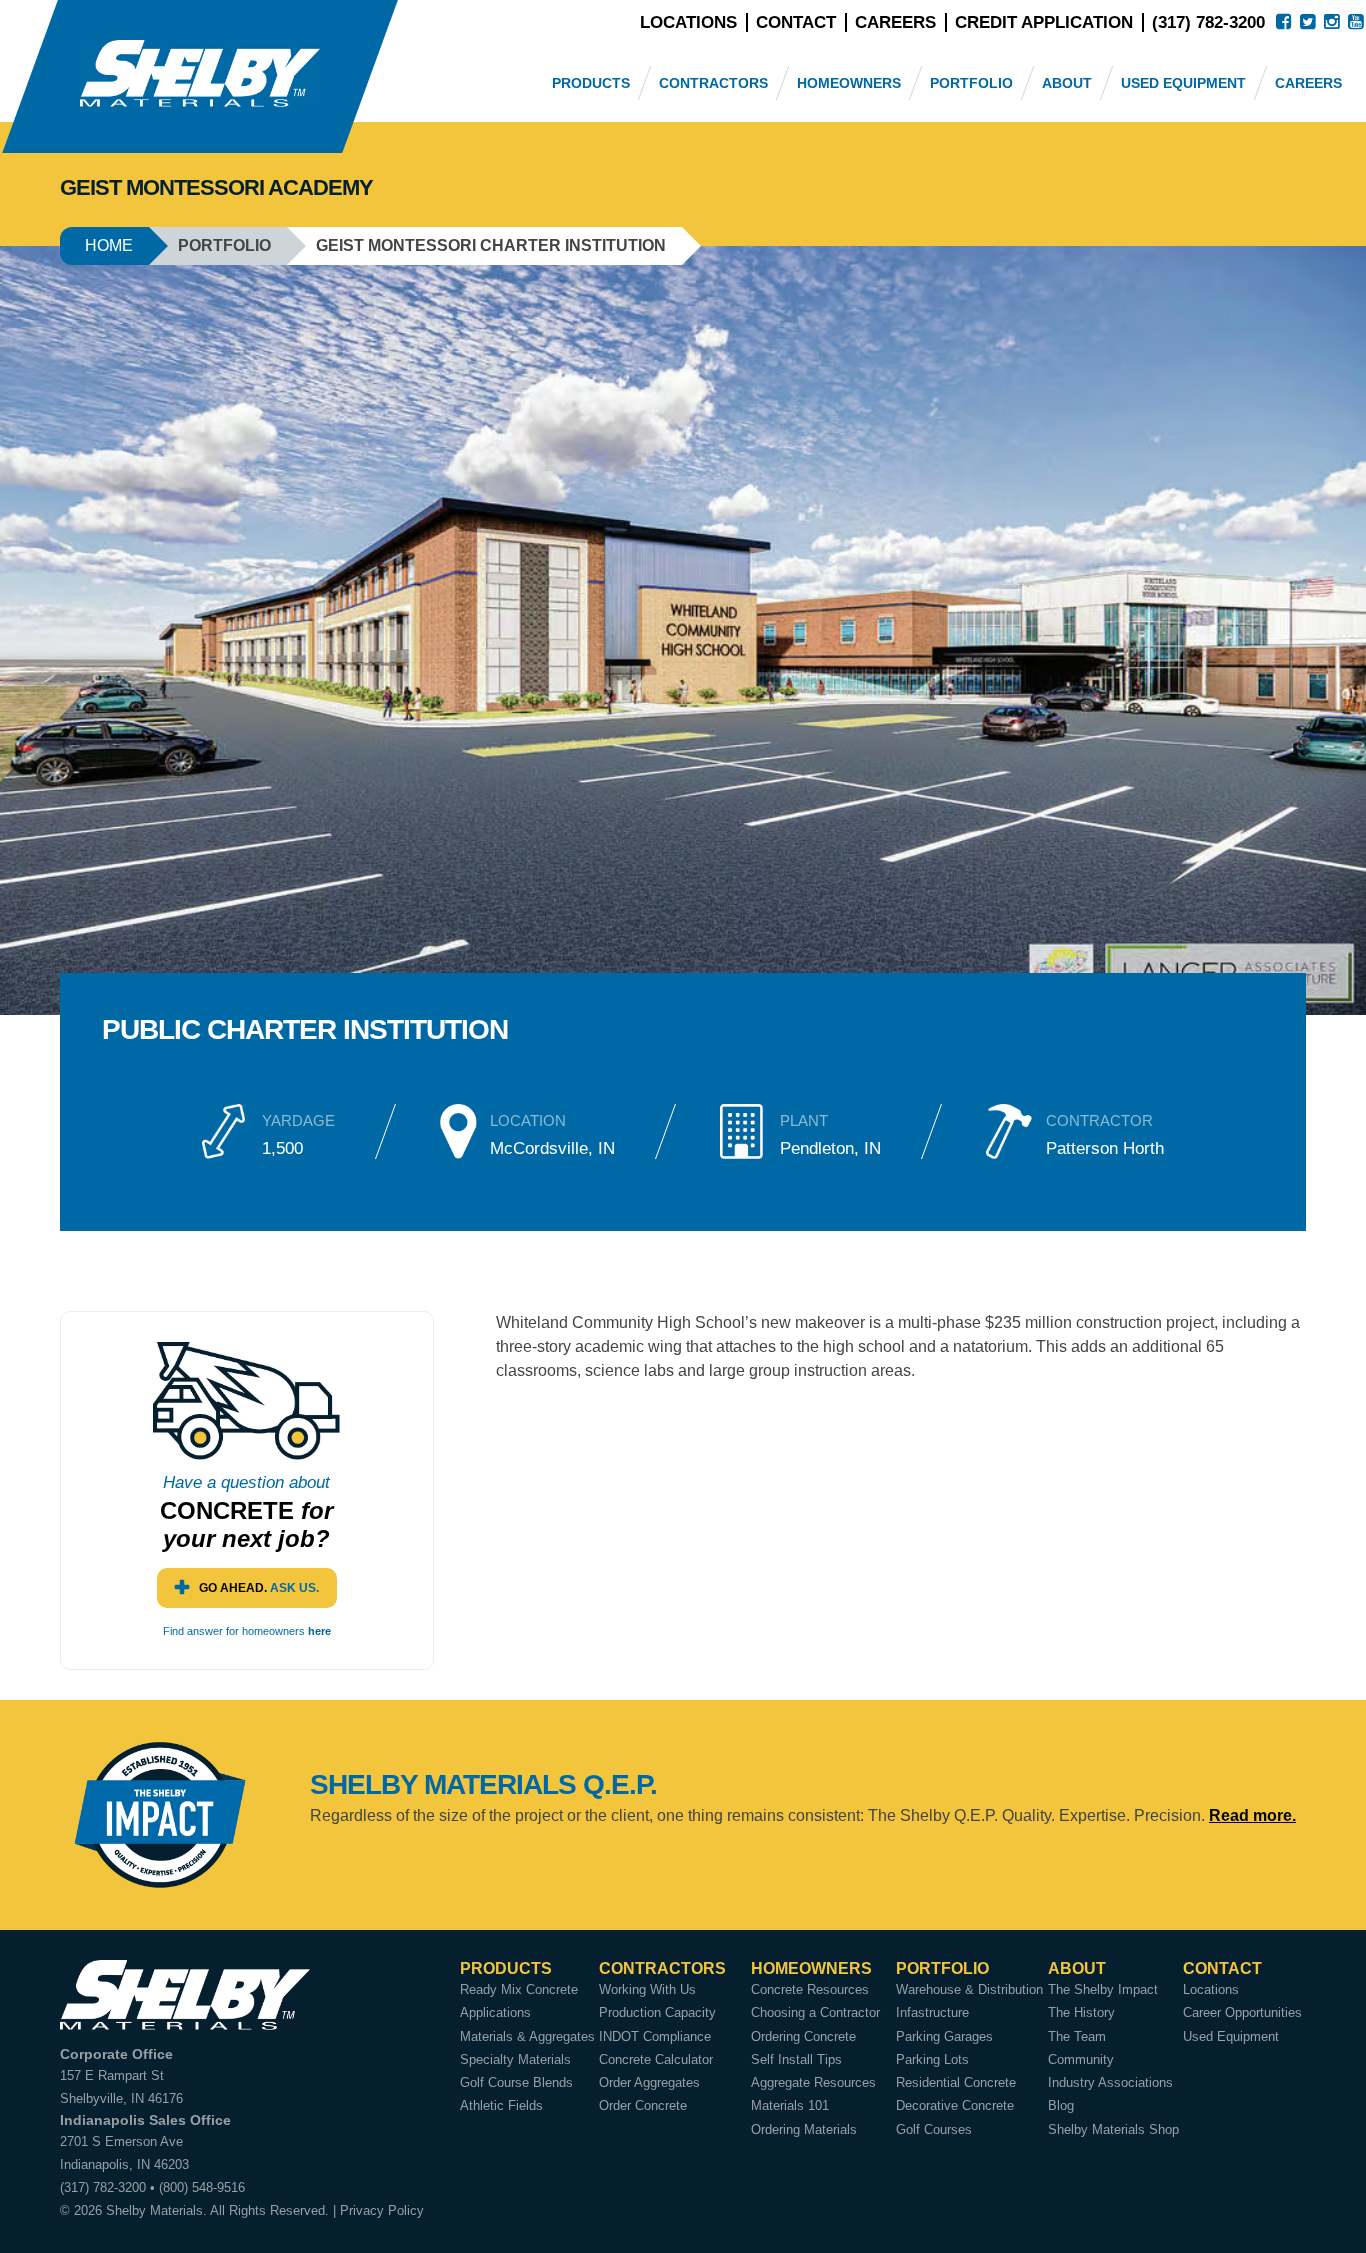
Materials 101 (790, 2105)
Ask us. (259, 1588)
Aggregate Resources (813, 2082)
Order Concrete (643, 2105)
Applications (495, 2012)
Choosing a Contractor (815, 2012)
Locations (688, 22)
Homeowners (849, 83)
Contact (796, 22)
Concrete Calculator (656, 2059)
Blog (1061, 2105)
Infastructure (932, 2012)
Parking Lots (932, 2059)
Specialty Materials (515, 2059)
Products (591, 83)
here (319, 1631)
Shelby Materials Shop (1113, 2129)
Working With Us (647, 1989)
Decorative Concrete (955, 2105)
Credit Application (1044, 22)
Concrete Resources (810, 1989)
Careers (895, 22)
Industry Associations (1110, 2082)
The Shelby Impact (1103, 1989)
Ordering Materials (804, 2129)
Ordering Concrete (803, 2036)
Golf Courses (934, 2129)
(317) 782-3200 (1208, 22)
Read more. (1252, 1815)
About (1067, 83)
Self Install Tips (796, 2059)
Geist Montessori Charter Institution (491, 245)
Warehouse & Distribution (969, 1989)
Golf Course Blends (516, 2082)
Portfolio (971, 83)
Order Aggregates (649, 2082)
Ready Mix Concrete (519, 1989)
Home (109, 245)
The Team (1077, 2036)
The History (1081, 2012)
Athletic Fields (501, 2105)
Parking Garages (944, 2036)
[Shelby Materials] (200, 76)
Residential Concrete (956, 2082)
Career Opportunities (1242, 2012)
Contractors (713, 83)
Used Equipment (1183, 83)
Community (1081, 2059)
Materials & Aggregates (527, 2036)
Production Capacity (657, 2012)
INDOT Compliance (655, 2036)
